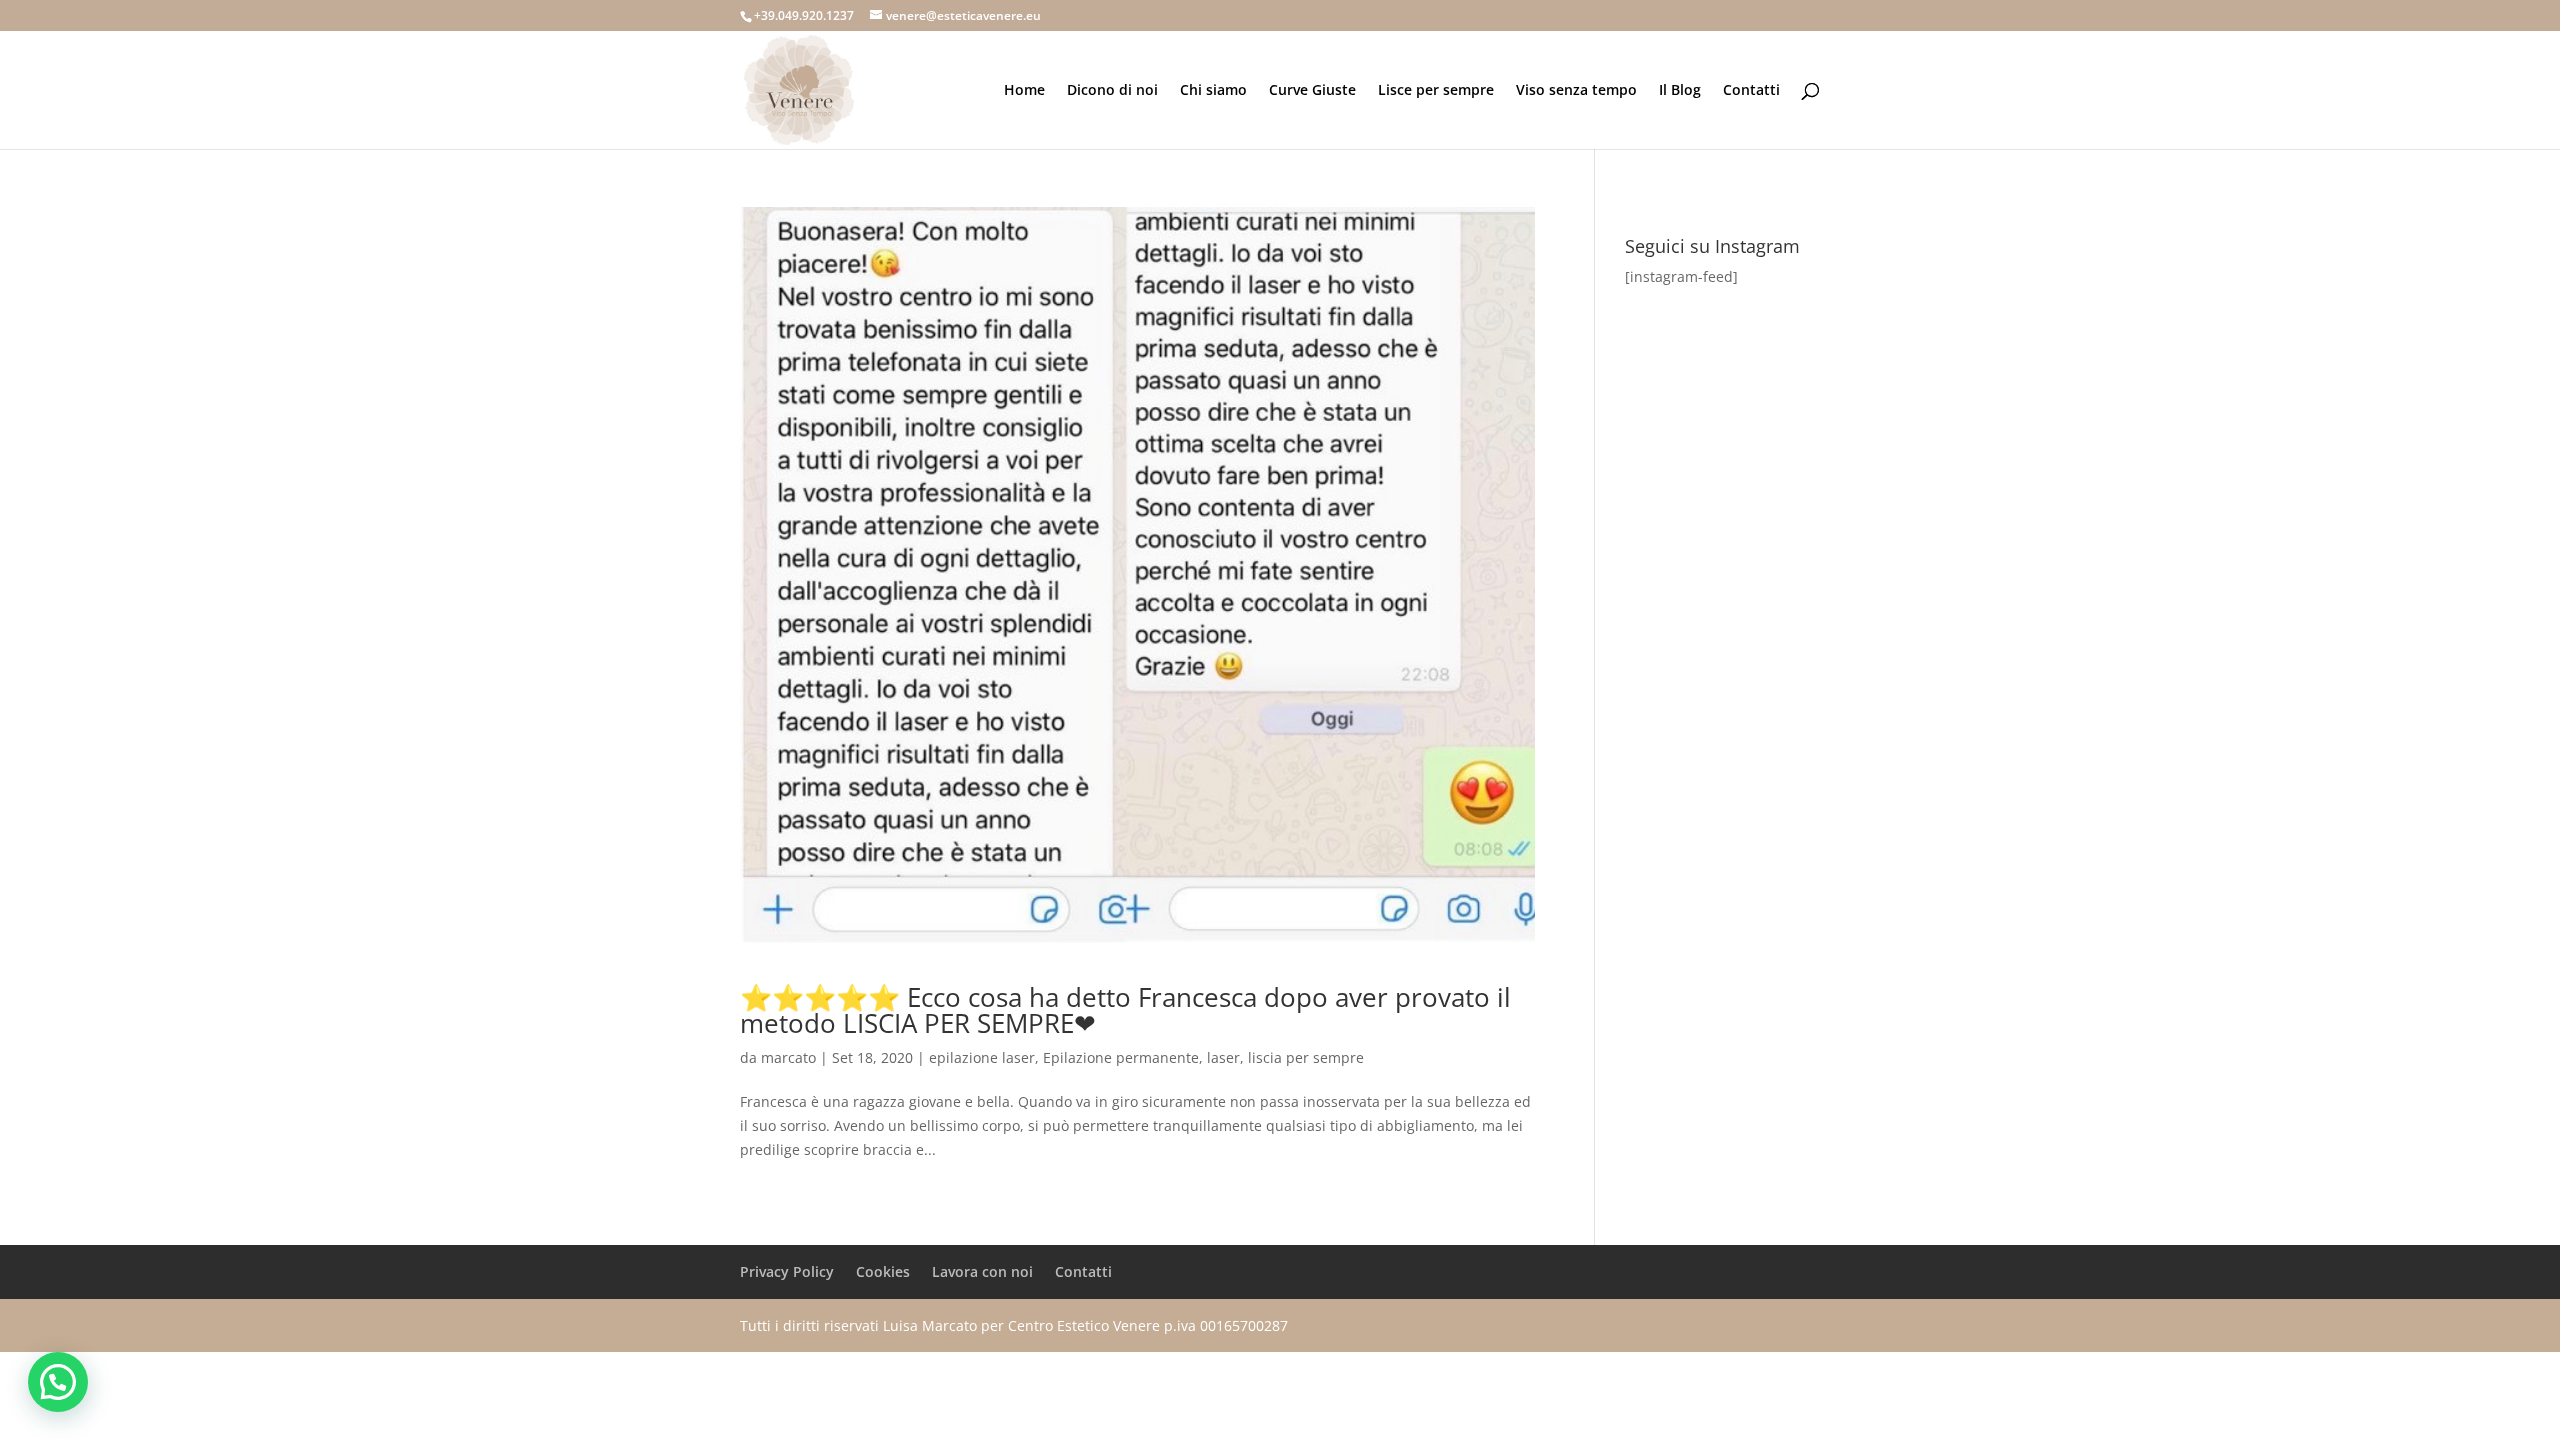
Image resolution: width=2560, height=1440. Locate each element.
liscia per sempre (1306, 1057)
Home (1024, 91)
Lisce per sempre (1436, 91)
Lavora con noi (982, 1271)
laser (1223, 1057)
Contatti (1751, 91)
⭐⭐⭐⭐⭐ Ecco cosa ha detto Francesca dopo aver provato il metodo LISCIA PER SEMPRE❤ (1125, 1010)
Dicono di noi (1112, 91)
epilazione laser (982, 1057)
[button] (58, 1382)
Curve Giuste (1312, 91)
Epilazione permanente (1121, 1057)
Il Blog (1680, 91)
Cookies (883, 1271)
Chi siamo (1213, 91)
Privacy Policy (787, 1271)
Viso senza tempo (1576, 91)
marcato (788, 1057)
